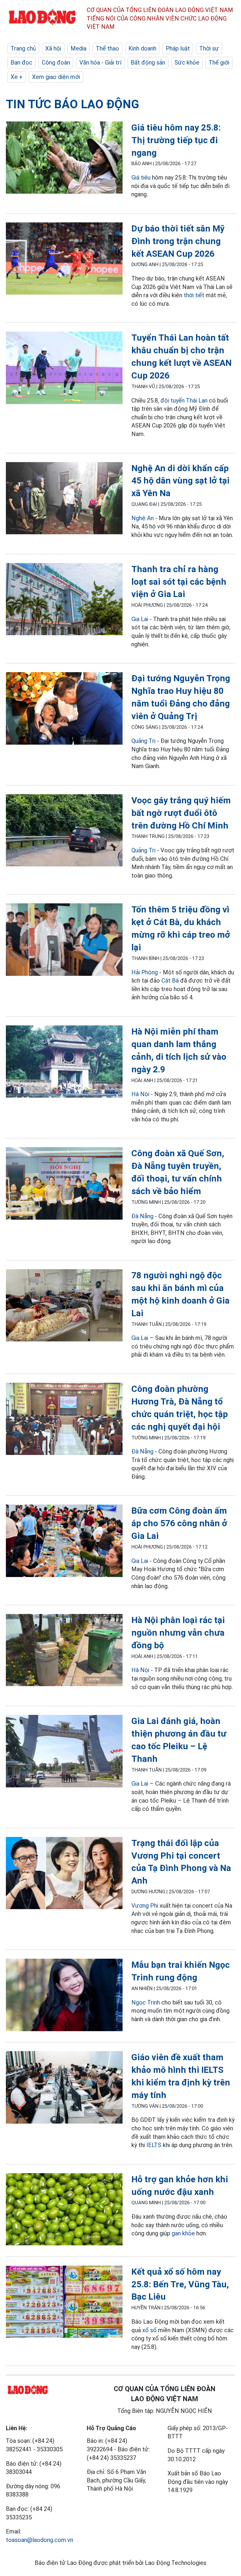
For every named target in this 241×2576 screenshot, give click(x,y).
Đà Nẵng (142, 1216)
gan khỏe (183, 2233)
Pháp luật (178, 48)
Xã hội (53, 48)
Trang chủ (23, 48)
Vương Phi (145, 1906)
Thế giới (219, 62)
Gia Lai (140, 619)
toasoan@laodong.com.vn (40, 2540)
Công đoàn (56, 62)
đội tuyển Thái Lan (184, 400)
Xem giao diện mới (56, 77)
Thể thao (107, 48)
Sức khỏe (187, 62)
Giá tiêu (141, 178)
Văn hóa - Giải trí (100, 62)
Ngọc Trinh (146, 2002)
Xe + (17, 77)
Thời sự (209, 48)
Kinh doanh (142, 48)
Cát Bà (170, 981)
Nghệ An (143, 518)
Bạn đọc (21, 62)
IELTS (154, 2145)
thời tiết (194, 295)
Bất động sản (148, 62)
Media (78, 48)
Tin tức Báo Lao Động (72, 104)
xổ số (149, 2330)
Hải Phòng (145, 972)
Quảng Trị (143, 741)
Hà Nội (140, 1094)
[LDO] (64, 159)
